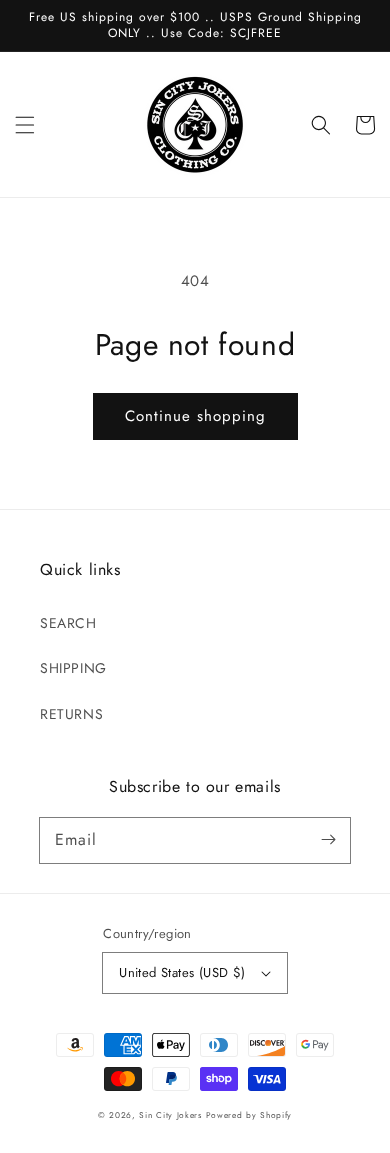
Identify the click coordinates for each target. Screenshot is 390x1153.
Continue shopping (195, 416)
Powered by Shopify (249, 1115)
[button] (25, 125)
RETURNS (71, 714)
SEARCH (68, 623)
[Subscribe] (328, 840)
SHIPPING (73, 668)
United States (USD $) (182, 972)
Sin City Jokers (170, 1115)
